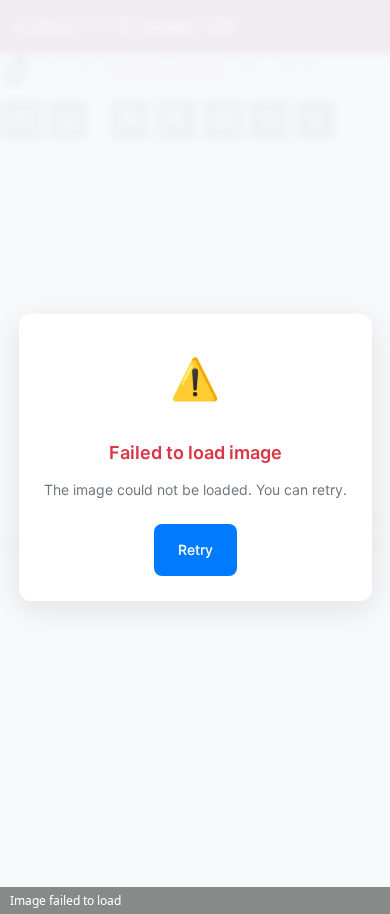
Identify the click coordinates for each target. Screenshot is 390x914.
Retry (195, 549)
